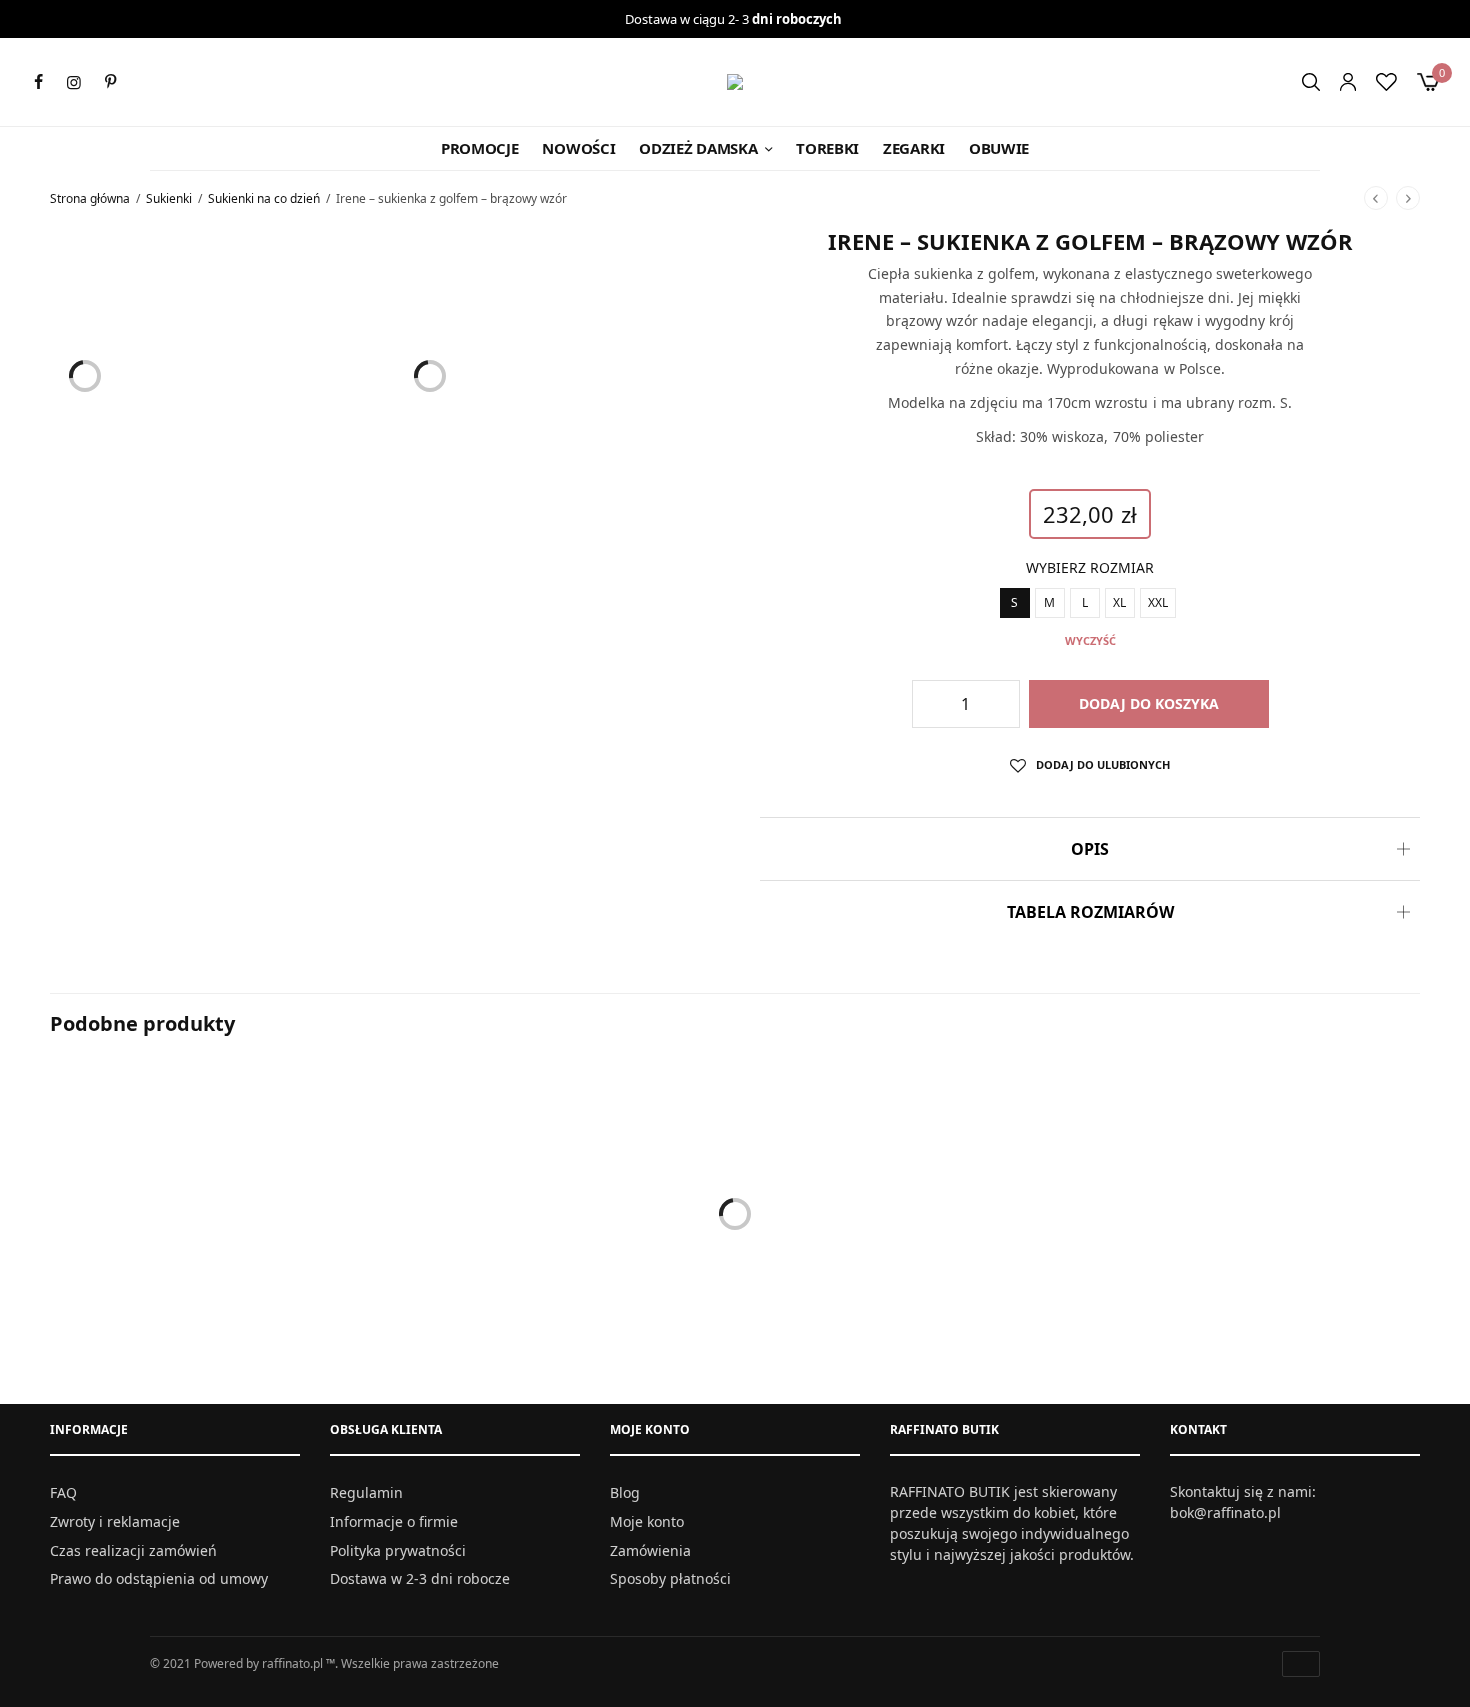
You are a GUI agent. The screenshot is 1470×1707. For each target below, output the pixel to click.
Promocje (480, 148)
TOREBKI (827, 148)
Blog (625, 1492)
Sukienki (169, 198)
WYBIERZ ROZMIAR (1090, 567)
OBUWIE (999, 148)
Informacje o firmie (394, 1521)
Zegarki (914, 148)
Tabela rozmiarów (1090, 912)
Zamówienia (650, 1550)
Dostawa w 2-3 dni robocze (420, 1578)
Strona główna (90, 198)
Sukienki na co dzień (264, 198)
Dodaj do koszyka (1149, 703)
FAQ (63, 1492)
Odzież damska (698, 148)
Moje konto (647, 1521)
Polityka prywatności (398, 1550)
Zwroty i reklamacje (115, 1521)
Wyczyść (1090, 640)
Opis (1090, 849)
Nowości (578, 148)
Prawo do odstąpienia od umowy (159, 1578)
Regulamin (366, 1492)
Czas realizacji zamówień (133, 1550)
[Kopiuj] (1090, 469)
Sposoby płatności (670, 1578)
